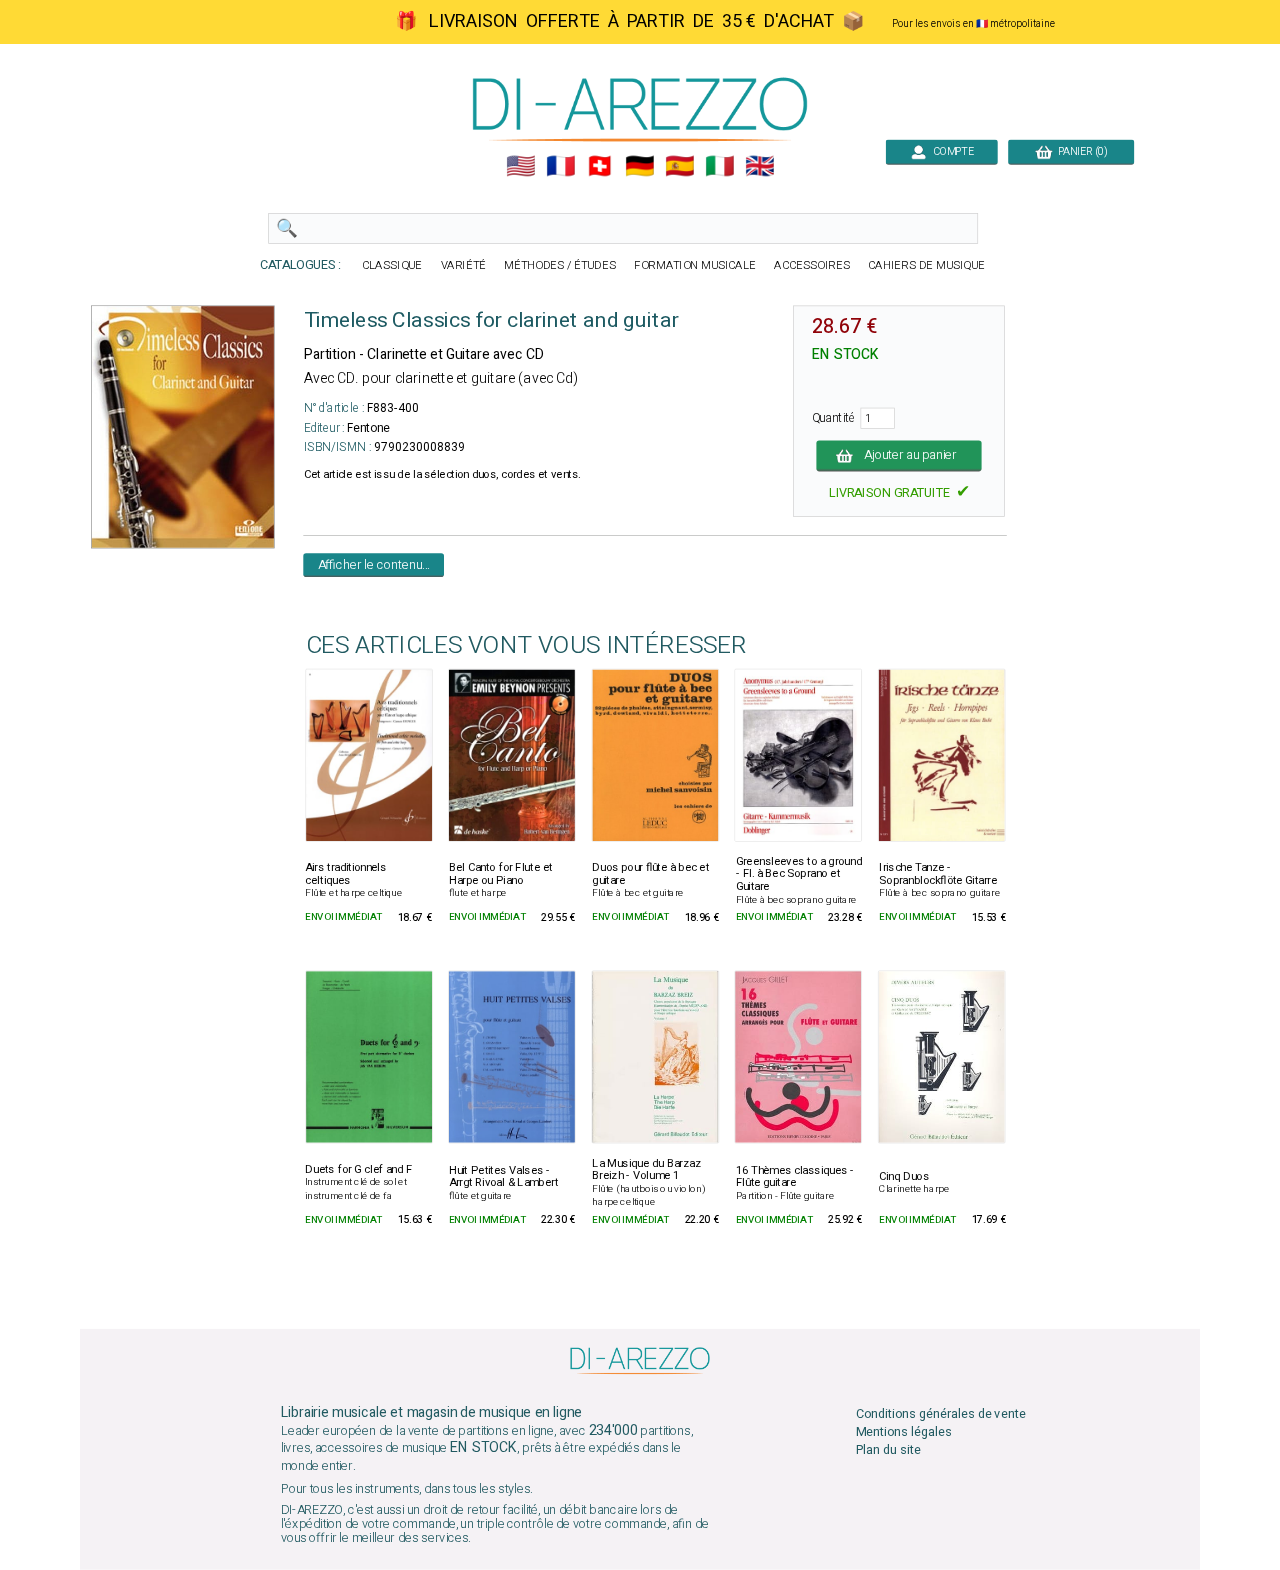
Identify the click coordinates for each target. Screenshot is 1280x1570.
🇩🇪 (639, 166)
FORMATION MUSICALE (695, 265)
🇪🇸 (679, 166)
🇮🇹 (719, 166)
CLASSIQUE (392, 265)
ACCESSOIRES (812, 265)
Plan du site (888, 1450)
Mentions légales (904, 1432)
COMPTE (950, 151)
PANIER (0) (1079, 151)
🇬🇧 (759, 166)
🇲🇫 (560, 166)
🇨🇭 (599, 166)
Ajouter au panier (910, 455)
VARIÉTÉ (464, 265)
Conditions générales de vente (941, 1414)
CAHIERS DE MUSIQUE (926, 265)
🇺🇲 (520, 166)
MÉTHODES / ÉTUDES (560, 265)
